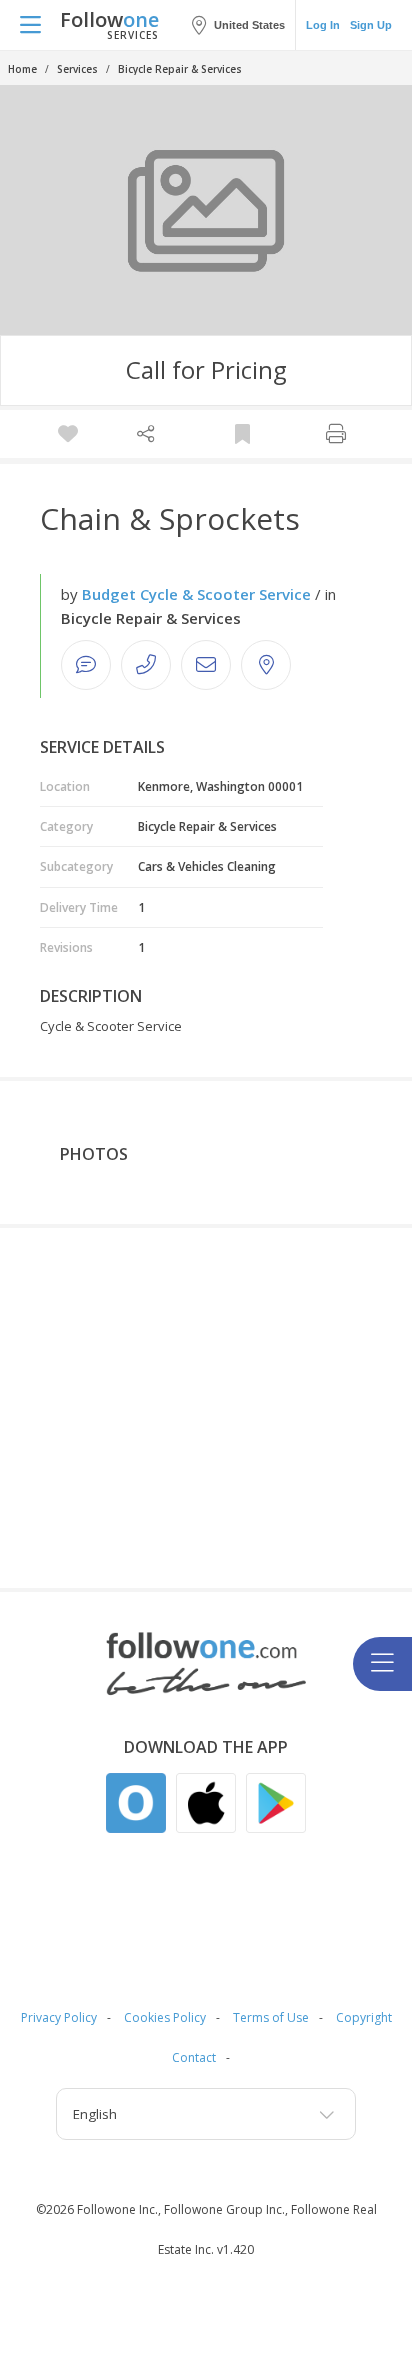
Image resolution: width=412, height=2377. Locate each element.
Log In (323, 25)
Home (22, 69)
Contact (194, 2057)
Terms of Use (271, 2017)
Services (77, 69)
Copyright (364, 2017)
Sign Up (371, 25)
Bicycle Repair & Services (180, 69)
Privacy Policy (59, 2017)
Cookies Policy (165, 2017)
